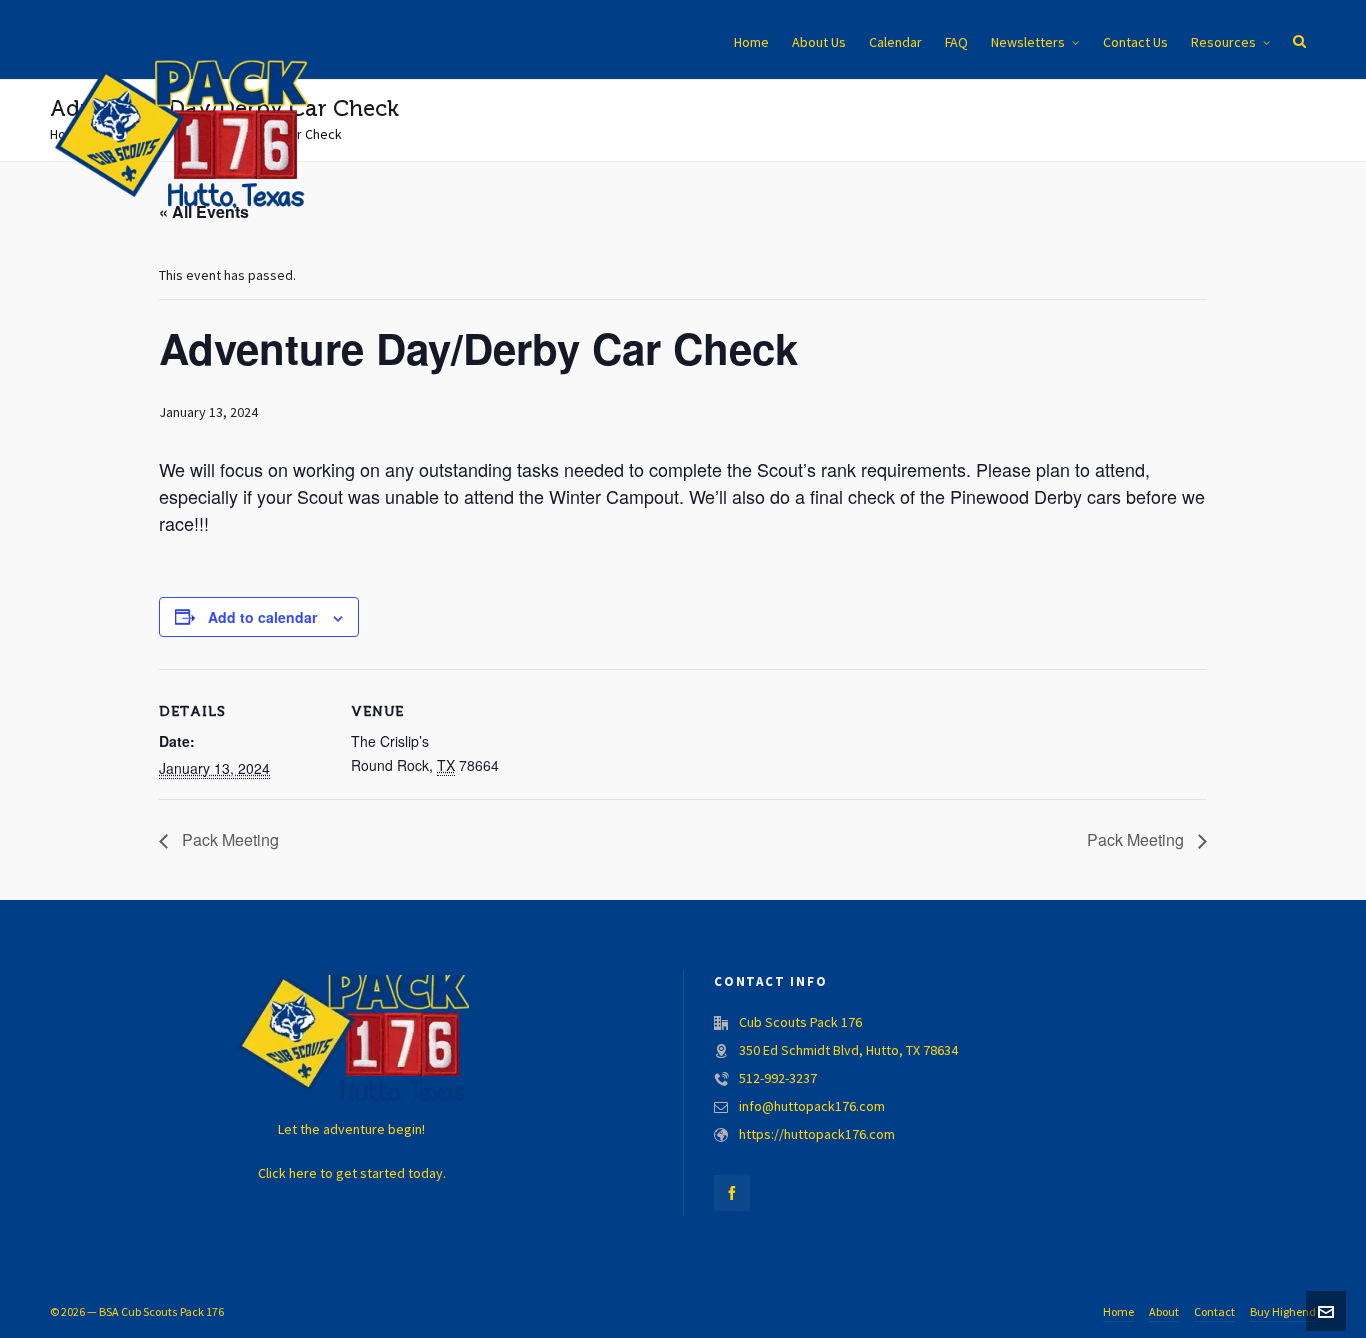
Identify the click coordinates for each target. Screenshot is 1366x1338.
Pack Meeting (228, 839)
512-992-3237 (778, 1079)
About (1164, 1312)
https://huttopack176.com (817, 1135)
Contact (1214, 1312)
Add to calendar (262, 617)
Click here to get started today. (352, 1174)
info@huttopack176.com (812, 1107)
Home (1118, 1312)
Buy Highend (1283, 1312)
